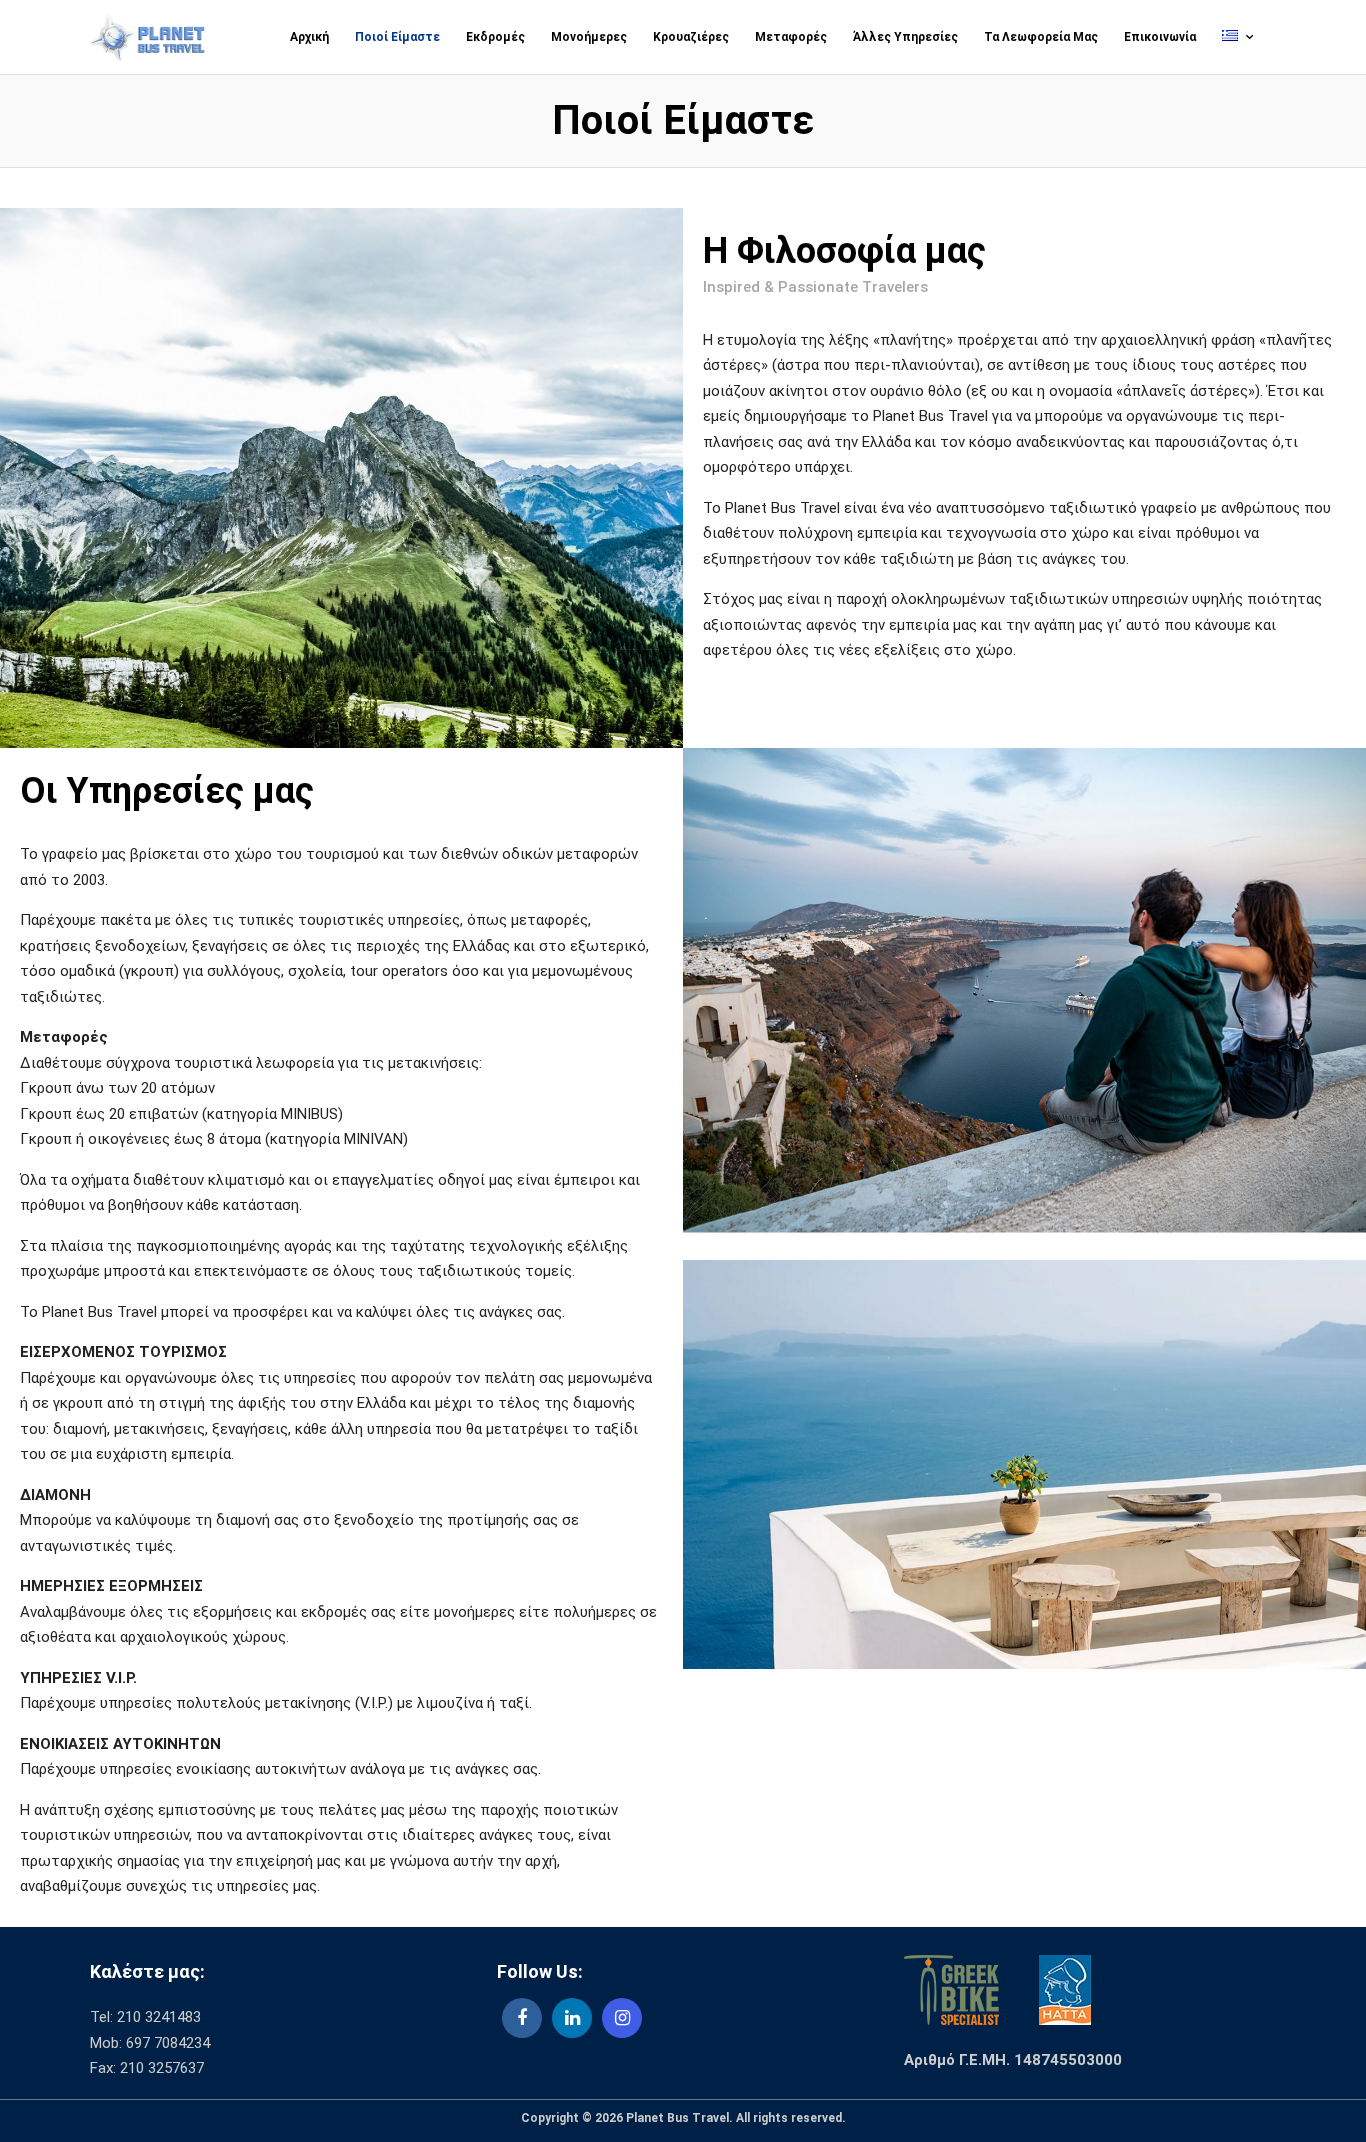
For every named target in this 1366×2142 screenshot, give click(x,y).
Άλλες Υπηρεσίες (905, 37)
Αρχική (309, 37)
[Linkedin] (572, 2018)
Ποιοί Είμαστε (397, 37)
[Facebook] (522, 2018)
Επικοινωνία (1160, 37)
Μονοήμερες (589, 37)
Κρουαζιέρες (691, 37)
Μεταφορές (791, 37)
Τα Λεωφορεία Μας (1041, 37)
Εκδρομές (495, 37)
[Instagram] (622, 2018)
